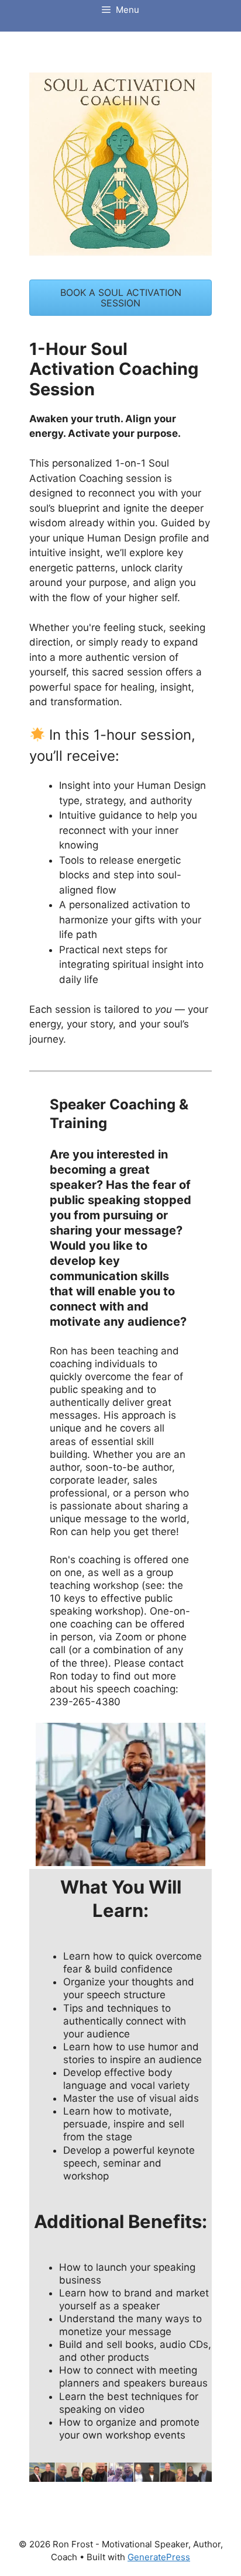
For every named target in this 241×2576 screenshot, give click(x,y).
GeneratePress (159, 2557)
